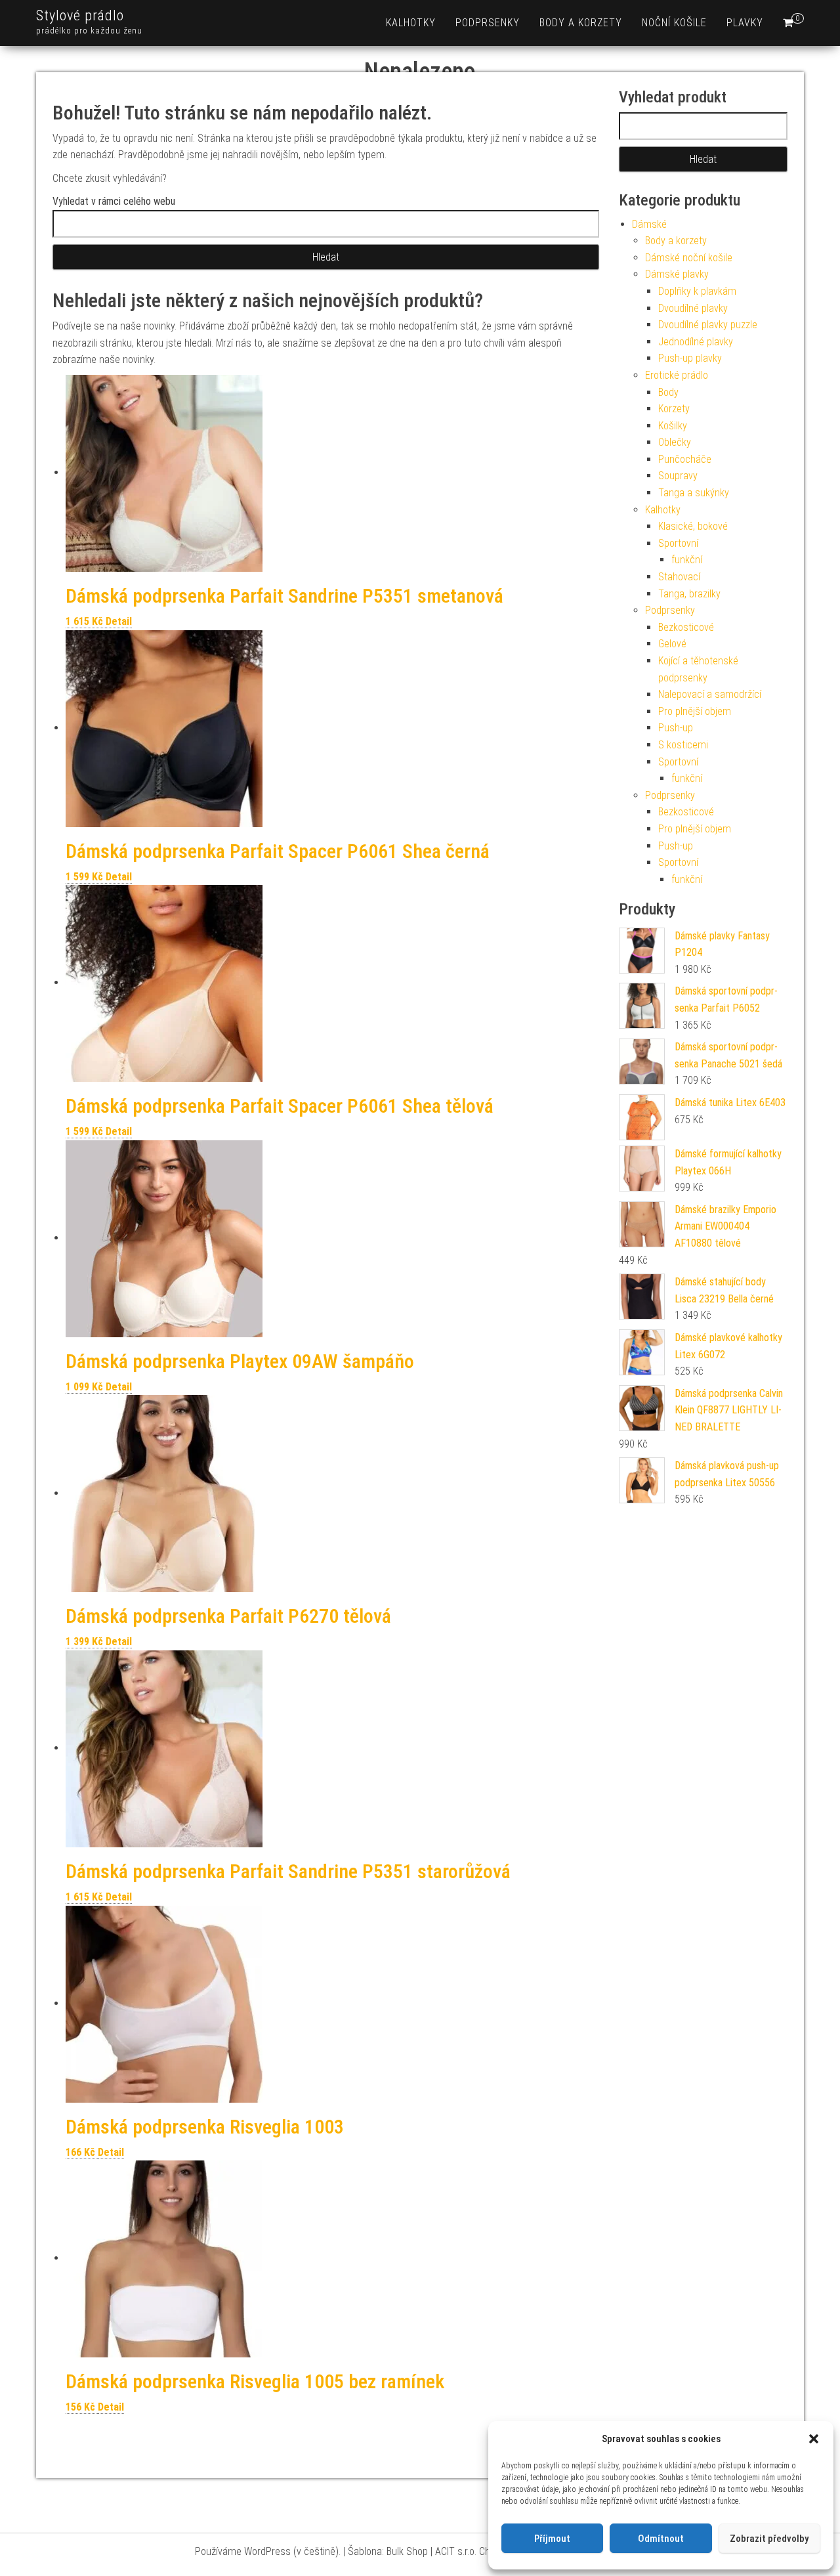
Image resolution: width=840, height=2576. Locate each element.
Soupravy (678, 476)
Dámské (649, 224)
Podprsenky (488, 23)
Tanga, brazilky (689, 594)
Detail (119, 621)
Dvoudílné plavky (693, 308)
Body (668, 392)
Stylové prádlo (80, 15)
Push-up (676, 728)
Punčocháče (685, 459)
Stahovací (679, 577)
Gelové (672, 644)
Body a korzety (581, 23)
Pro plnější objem (695, 711)
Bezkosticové (686, 627)
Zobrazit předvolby (769, 2539)
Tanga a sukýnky (694, 493)
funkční (687, 560)
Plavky (745, 23)
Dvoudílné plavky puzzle (708, 325)
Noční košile (674, 23)
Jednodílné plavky (696, 342)
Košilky (673, 426)
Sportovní (678, 543)
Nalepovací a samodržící (710, 694)
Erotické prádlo (677, 375)
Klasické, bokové (693, 526)
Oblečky (675, 442)
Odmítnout (661, 2539)
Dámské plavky (677, 274)
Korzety (674, 409)
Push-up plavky (690, 358)
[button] (814, 2439)
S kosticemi (683, 745)
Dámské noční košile (689, 258)
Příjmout (552, 2539)
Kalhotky (411, 23)
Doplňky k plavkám (697, 291)
